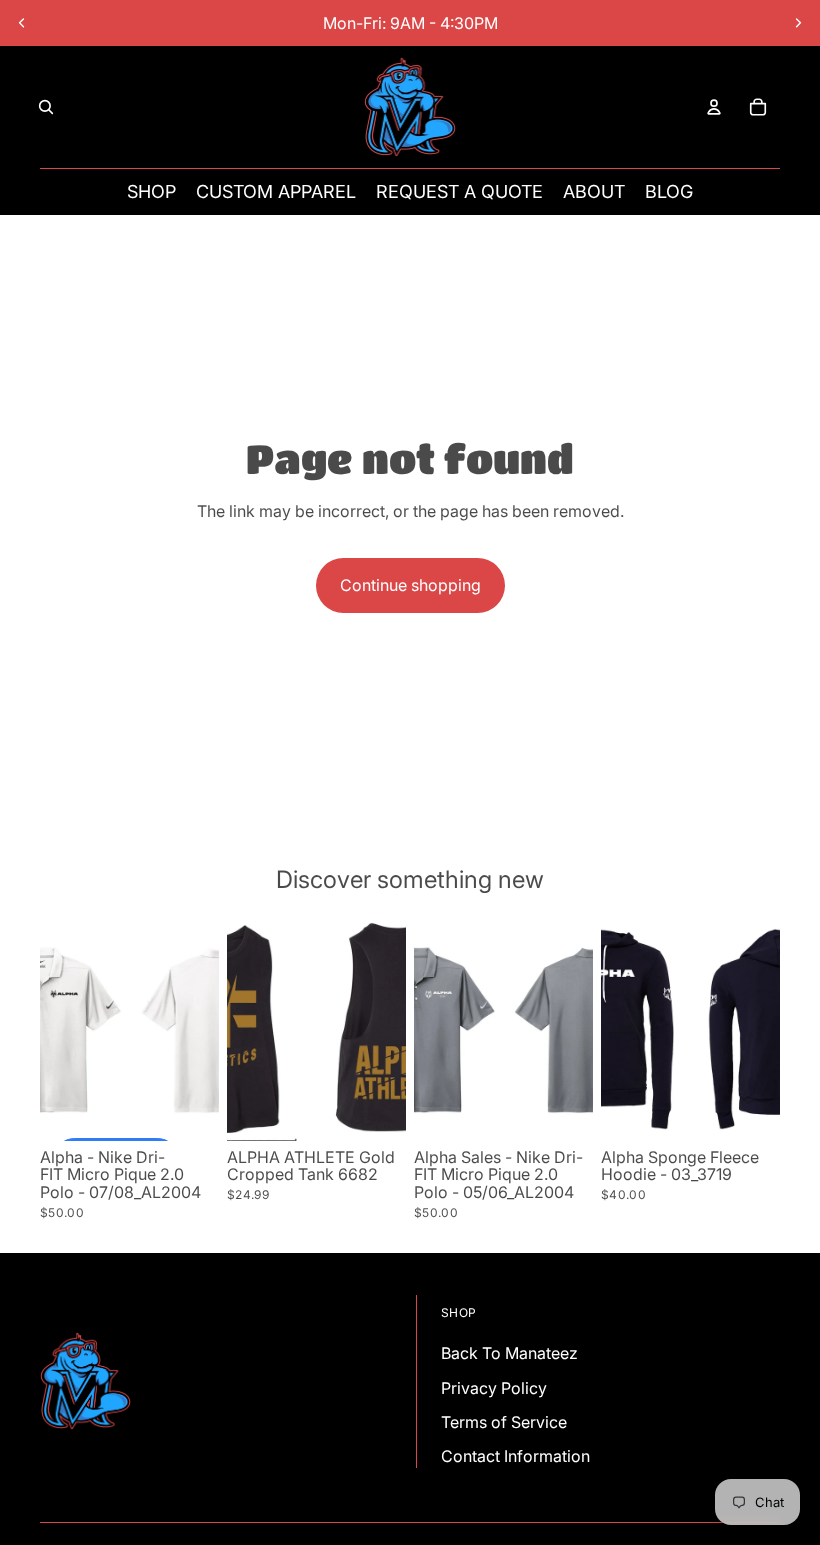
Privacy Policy (494, 1388)
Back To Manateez (509, 1353)
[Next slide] (798, 23)
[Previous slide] (22, 23)
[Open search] (46, 107)
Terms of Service (504, 1422)
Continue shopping (410, 585)
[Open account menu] (714, 107)
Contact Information (515, 1456)
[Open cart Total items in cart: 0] (758, 107)
